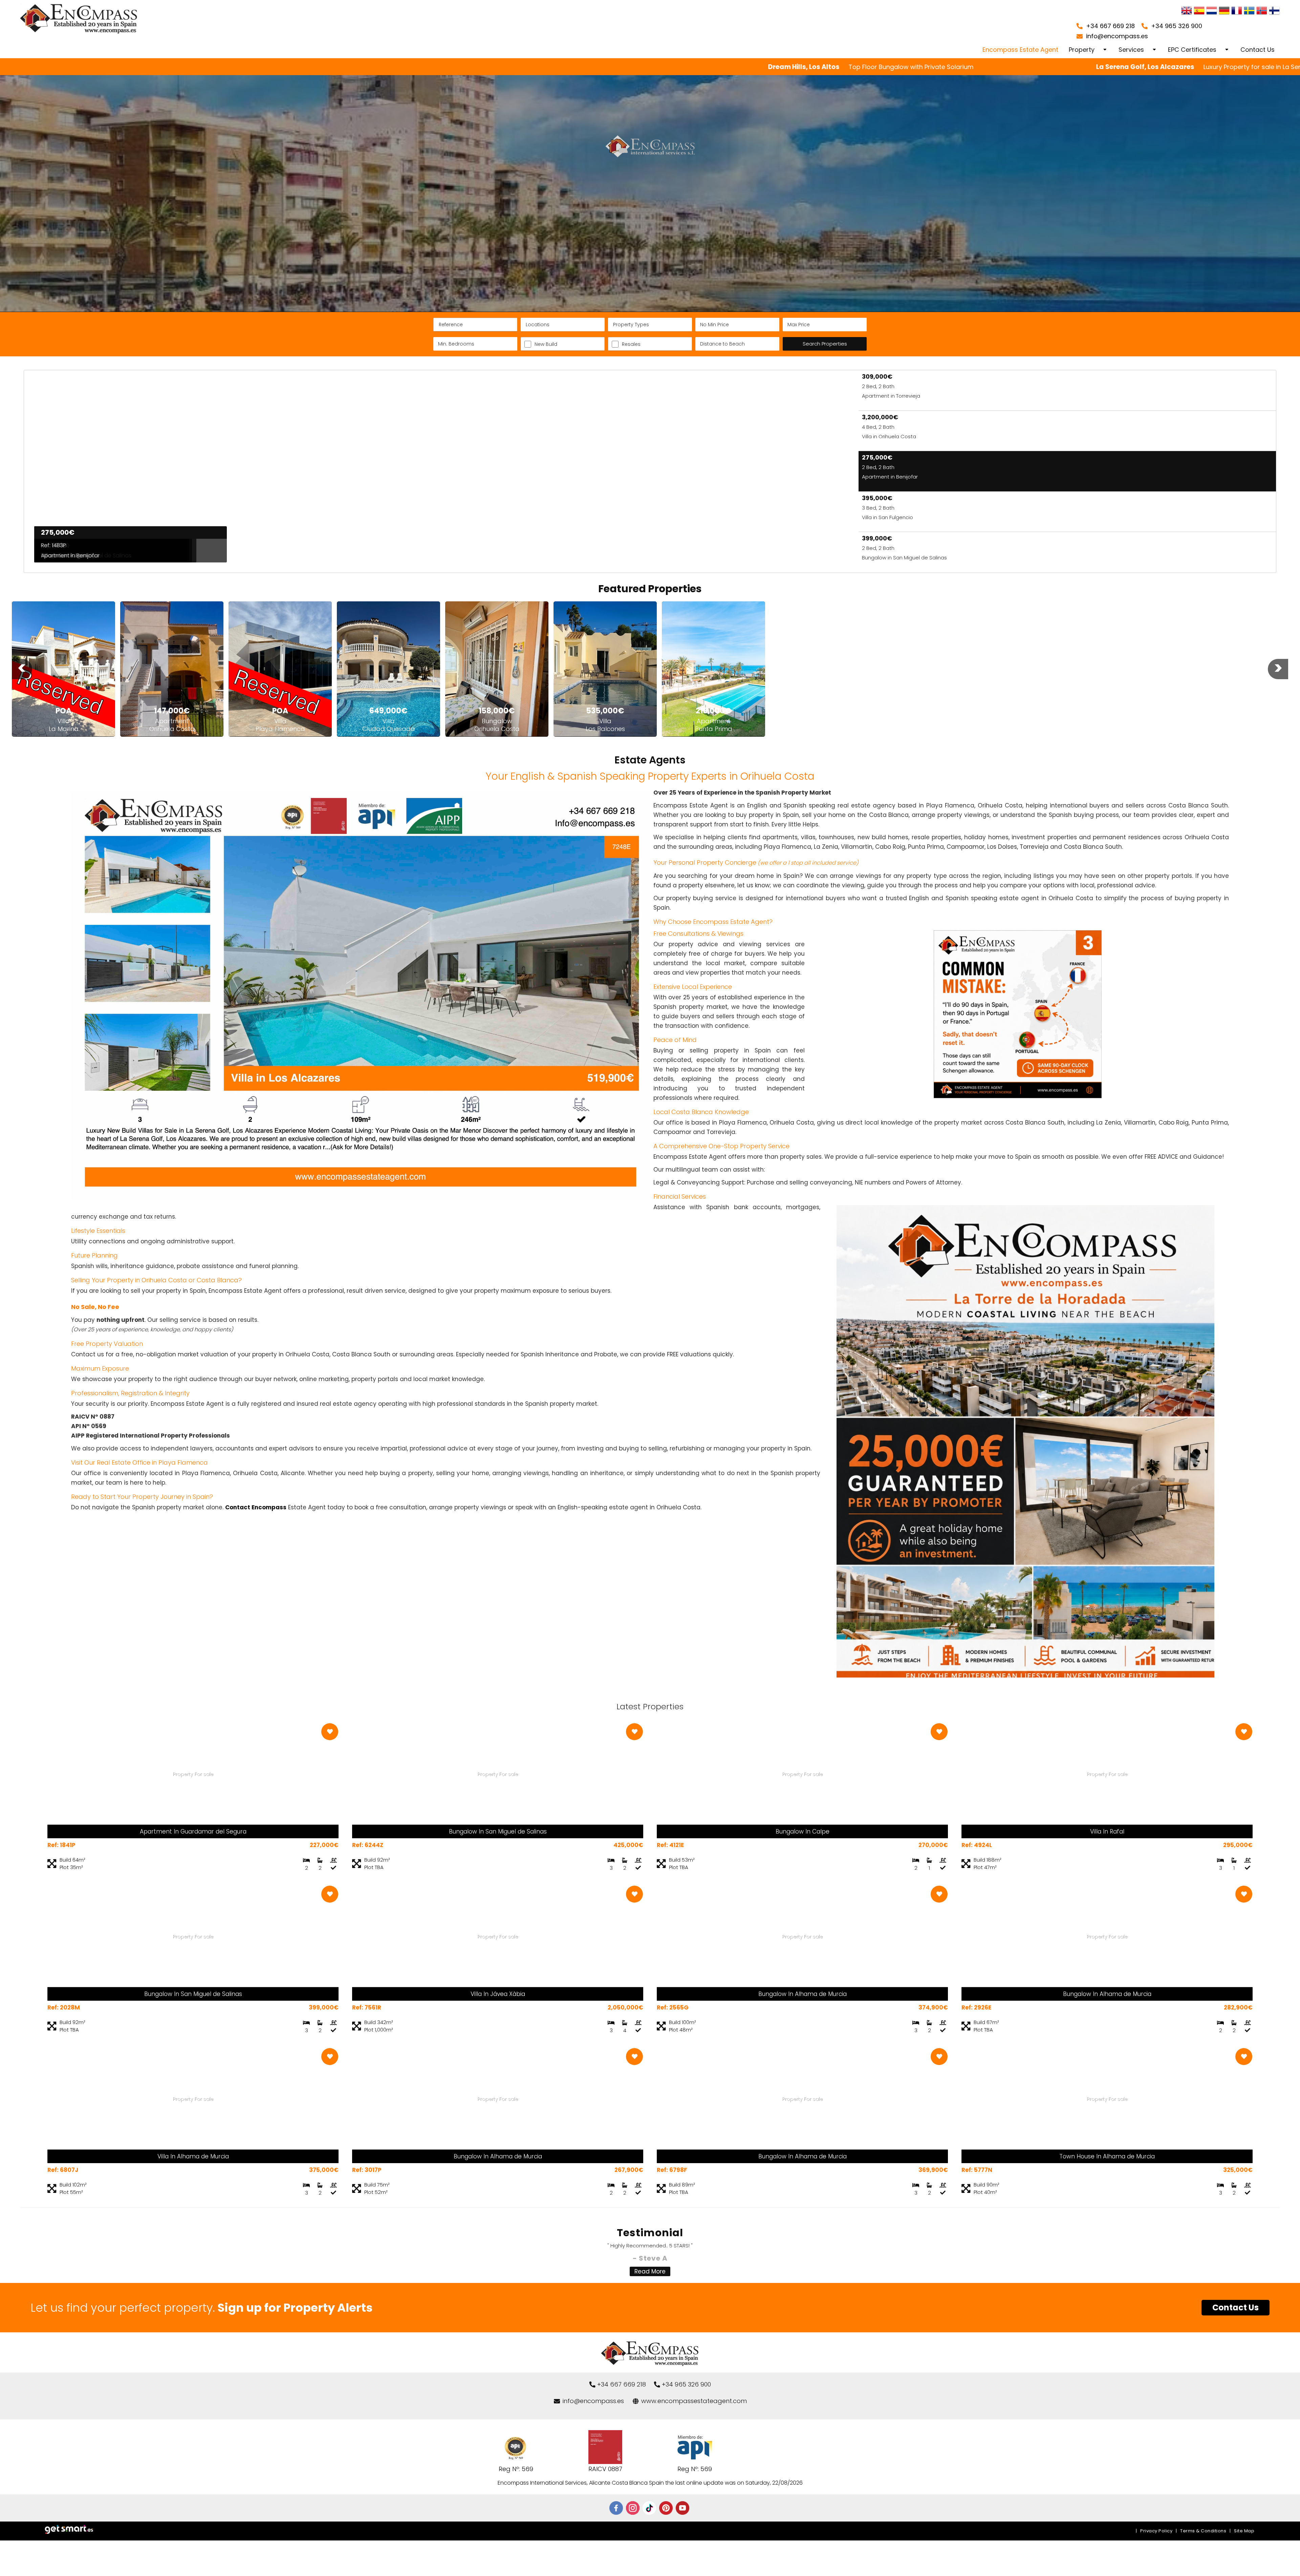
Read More (650, 2271)
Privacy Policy (1156, 2531)
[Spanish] (1199, 11)
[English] (1187, 11)
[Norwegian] (1262, 11)
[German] (1224, 11)
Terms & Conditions (1203, 2531)
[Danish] (1274, 11)
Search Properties (825, 344)
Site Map (1244, 2531)
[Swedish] (1249, 11)
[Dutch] (1212, 11)
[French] (1237, 11)
